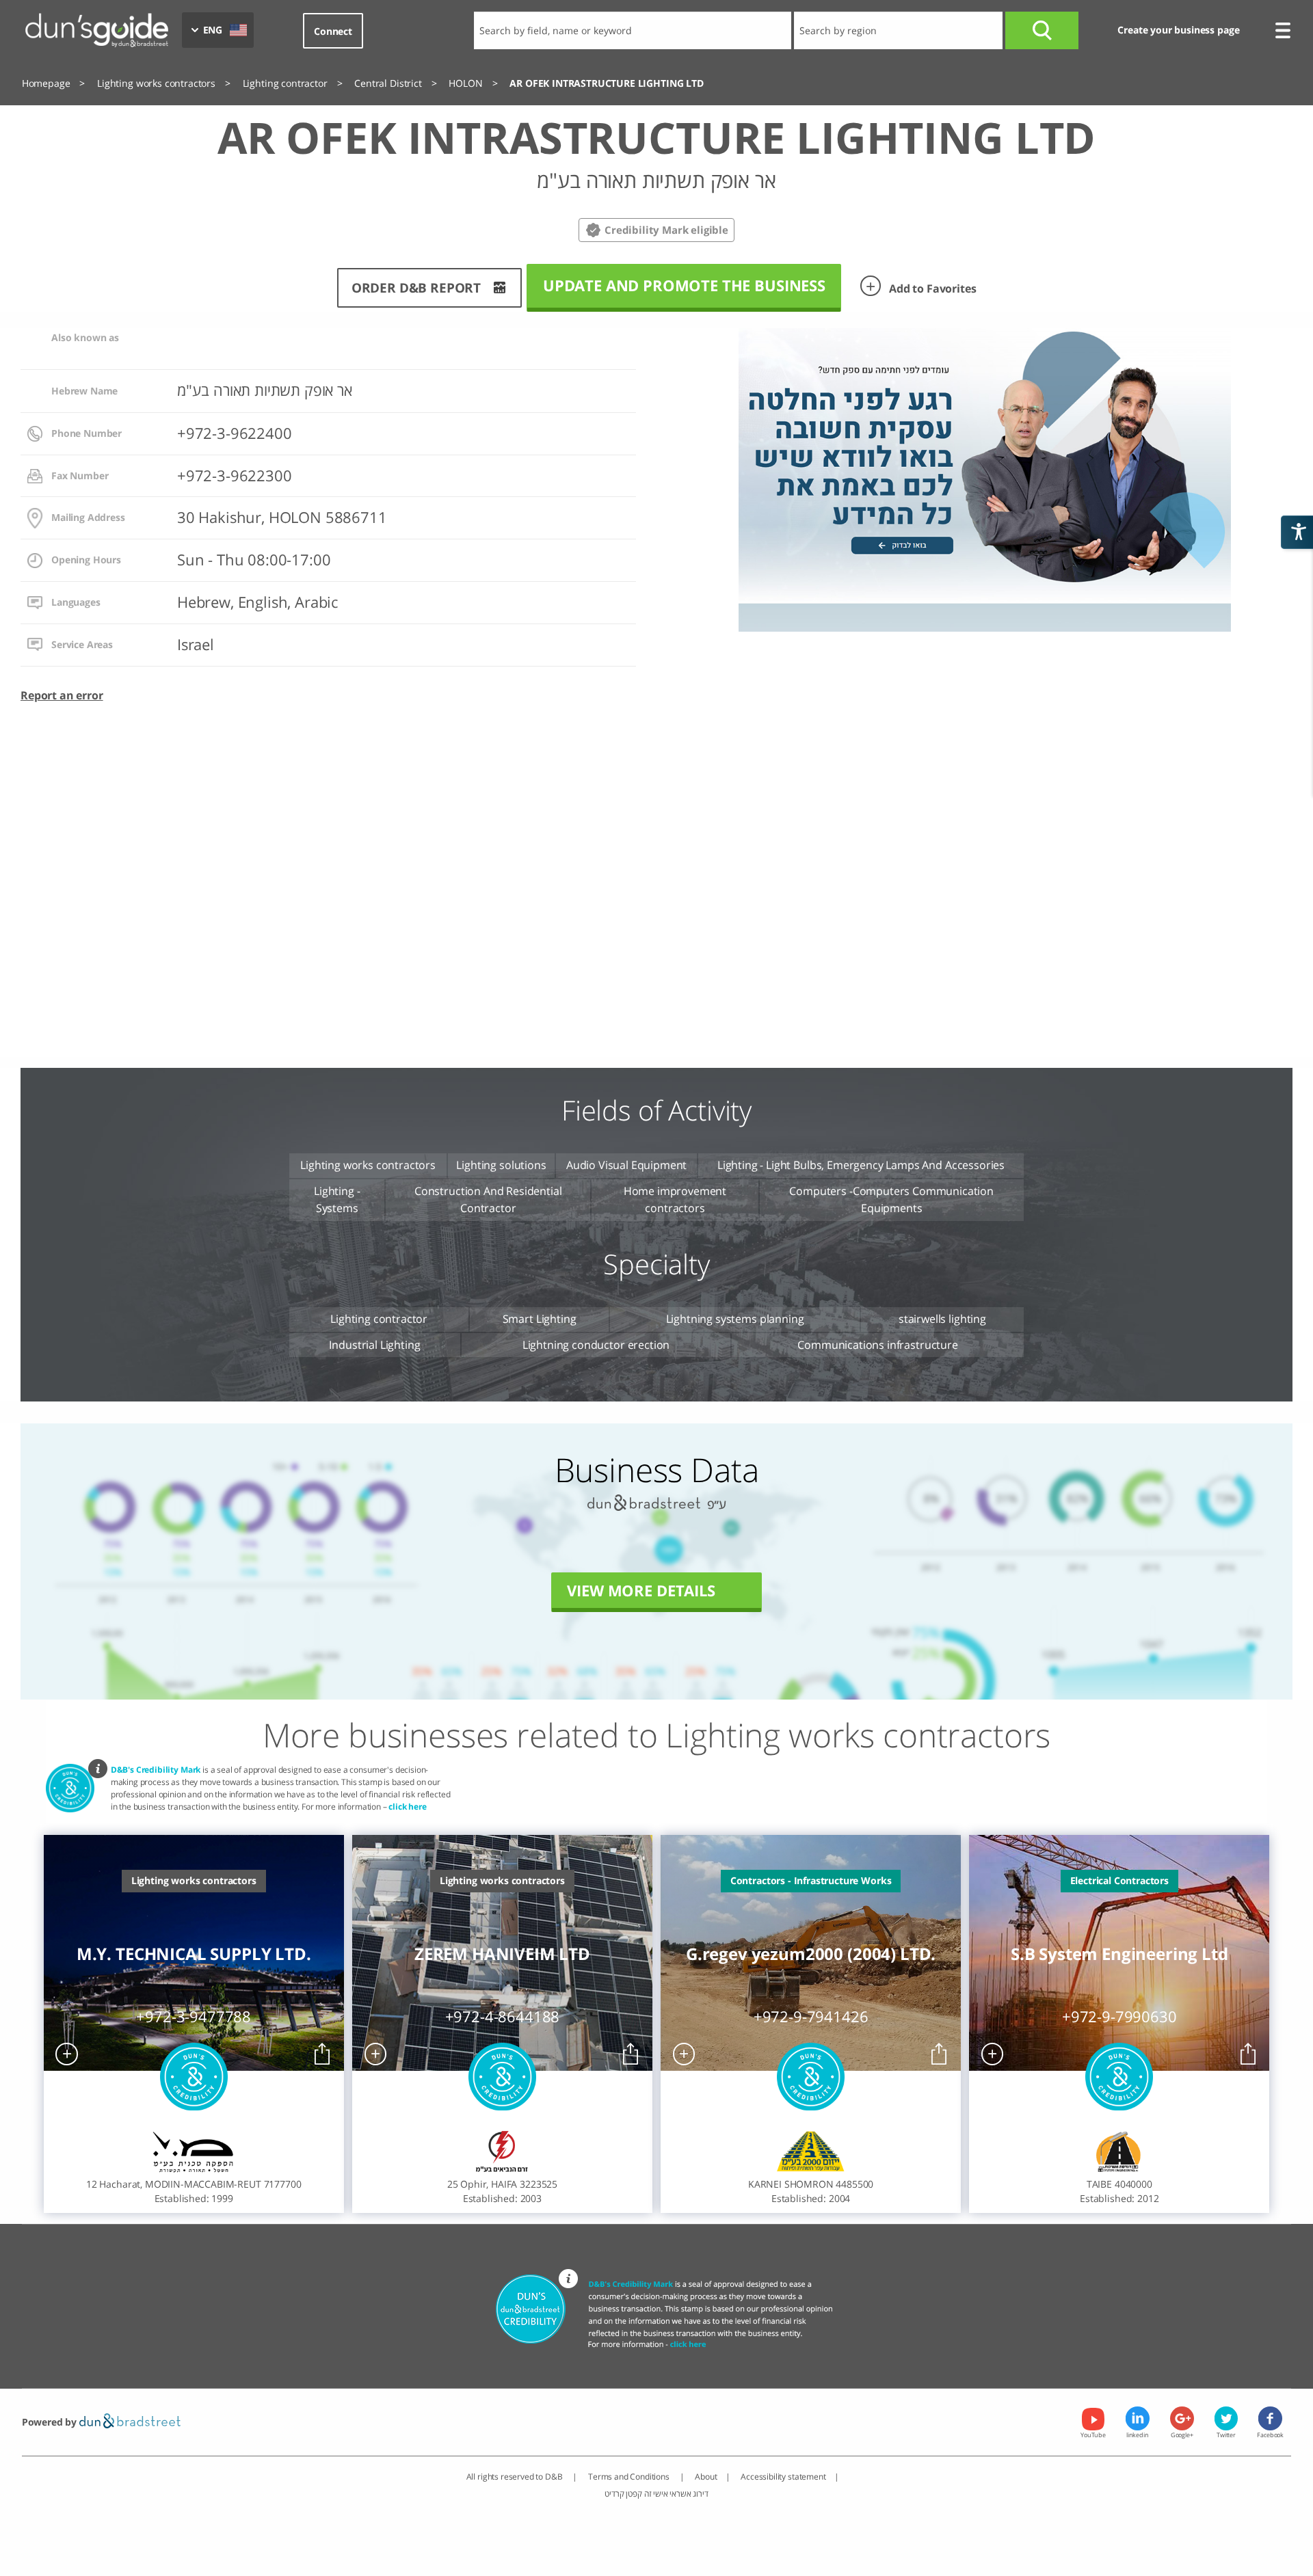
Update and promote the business (684, 285)
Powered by (51, 2422)
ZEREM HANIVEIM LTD (502, 1954)
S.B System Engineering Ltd (1119, 1954)
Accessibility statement (783, 2477)
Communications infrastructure (877, 1345)
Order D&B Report (416, 287)
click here (407, 1807)
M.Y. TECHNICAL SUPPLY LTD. (194, 1954)
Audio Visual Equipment (626, 1165)
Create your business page (1178, 30)
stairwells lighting (942, 1319)
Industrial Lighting (374, 1345)
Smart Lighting (540, 1319)
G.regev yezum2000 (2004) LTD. (811, 1954)
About (706, 2477)
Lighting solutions (501, 1165)
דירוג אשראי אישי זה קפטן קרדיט (656, 2494)
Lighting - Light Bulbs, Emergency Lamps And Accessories (861, 1165)
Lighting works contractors (368, 1165)
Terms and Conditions (630, 2477)
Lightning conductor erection (596, 1345)
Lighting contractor (379, 1319)
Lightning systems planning (735, 1319)
